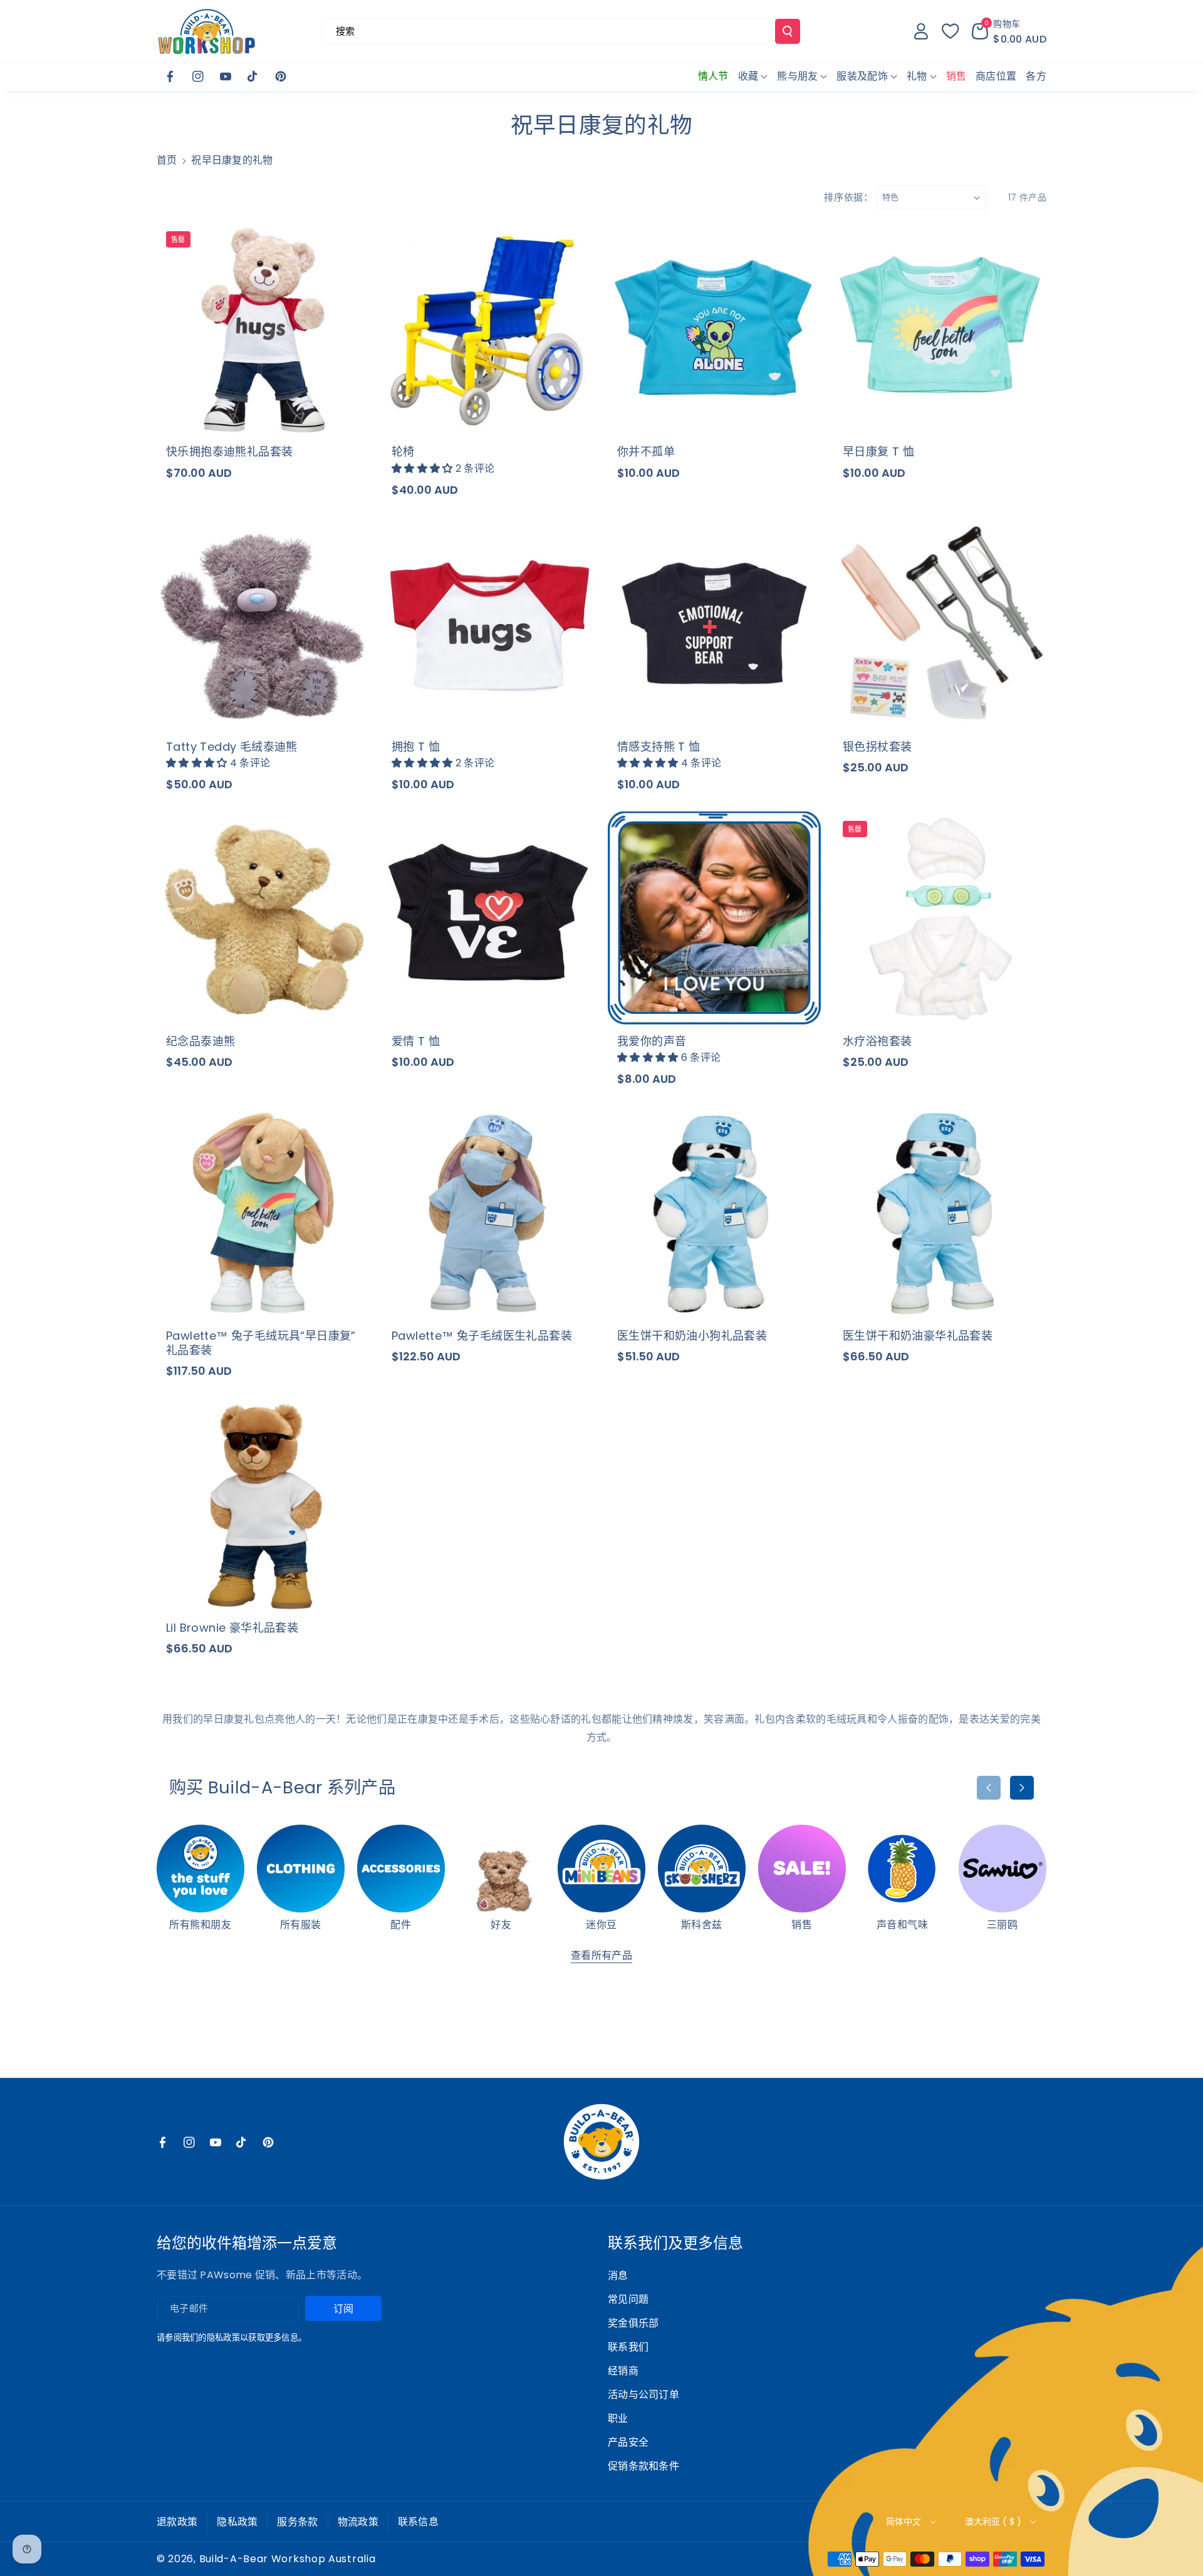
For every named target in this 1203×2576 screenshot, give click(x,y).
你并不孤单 (646, 451)
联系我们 (628, 2347)
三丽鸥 (1002, 1925)
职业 (618, 2418)
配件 (401, 1925)
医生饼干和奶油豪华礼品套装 (918, 1336)
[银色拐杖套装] (940, 623)
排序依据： (849, 197)
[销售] (802, 1869)
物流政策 (358, 2522)
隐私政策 (237, 2522)
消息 (618, 2276)
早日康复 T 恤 (878, 451)
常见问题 (628, 2299)
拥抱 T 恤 (416, 747)
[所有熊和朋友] (200, 1869)
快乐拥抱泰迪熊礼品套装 (229, 451)
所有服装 (301, 1925)
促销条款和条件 (643, 2466)
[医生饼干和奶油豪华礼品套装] (940, 1212)
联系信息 (418, 2522)
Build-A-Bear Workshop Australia (288, 2559)
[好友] (501, 1869)
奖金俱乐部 (633, 2323)
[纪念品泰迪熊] (263, 918)
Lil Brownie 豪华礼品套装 (232, 1628)
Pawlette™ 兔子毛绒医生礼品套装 (482, 1336)
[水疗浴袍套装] (940, 918)
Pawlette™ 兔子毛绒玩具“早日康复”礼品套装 (261, 1343)
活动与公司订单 (643, 2395)
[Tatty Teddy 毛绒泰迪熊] (263, 623)
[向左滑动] (989, 1788)
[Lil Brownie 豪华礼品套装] (263, 1504)
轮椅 (403, 451)
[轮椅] (489, 328)
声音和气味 (903, 1925)
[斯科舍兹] (702, 1869)
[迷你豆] (601, 1869)
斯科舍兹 (702, 1925)
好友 (501, 1925)
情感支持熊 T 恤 (659, 747)
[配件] (401, 1869)
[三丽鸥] (1002, 1869)
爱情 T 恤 (416, 1041)
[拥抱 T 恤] (489, 623)
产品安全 (628, 2442)
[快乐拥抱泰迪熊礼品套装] (263, 328)
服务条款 (297, 2522)
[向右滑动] (1022, 1788)
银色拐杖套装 (877, 747)
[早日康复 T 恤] (940, 328)
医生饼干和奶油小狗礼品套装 (692, 1336)
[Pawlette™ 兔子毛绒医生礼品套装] (489, 1212)
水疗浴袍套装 (877, 1041)
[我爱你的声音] (714, 918)
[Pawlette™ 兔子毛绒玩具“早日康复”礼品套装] (263, 1212)
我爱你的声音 (652, 1041)
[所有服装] (301, 1869)
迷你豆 (601, 1925)
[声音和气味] (902, 1869)
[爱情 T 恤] (489, 918)
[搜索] (788, 31)
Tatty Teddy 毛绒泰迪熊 (232, 747)
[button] (1009, 31)
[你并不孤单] (714, 328)
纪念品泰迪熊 (200, 1041)
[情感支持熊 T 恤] (714, 623)
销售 (802, 1925)
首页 (167, 160)
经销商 (623, 2371)
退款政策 (177, 2522)
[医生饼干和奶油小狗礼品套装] (714, 1212)
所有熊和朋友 (200, 1925)
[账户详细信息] (921, 31)
